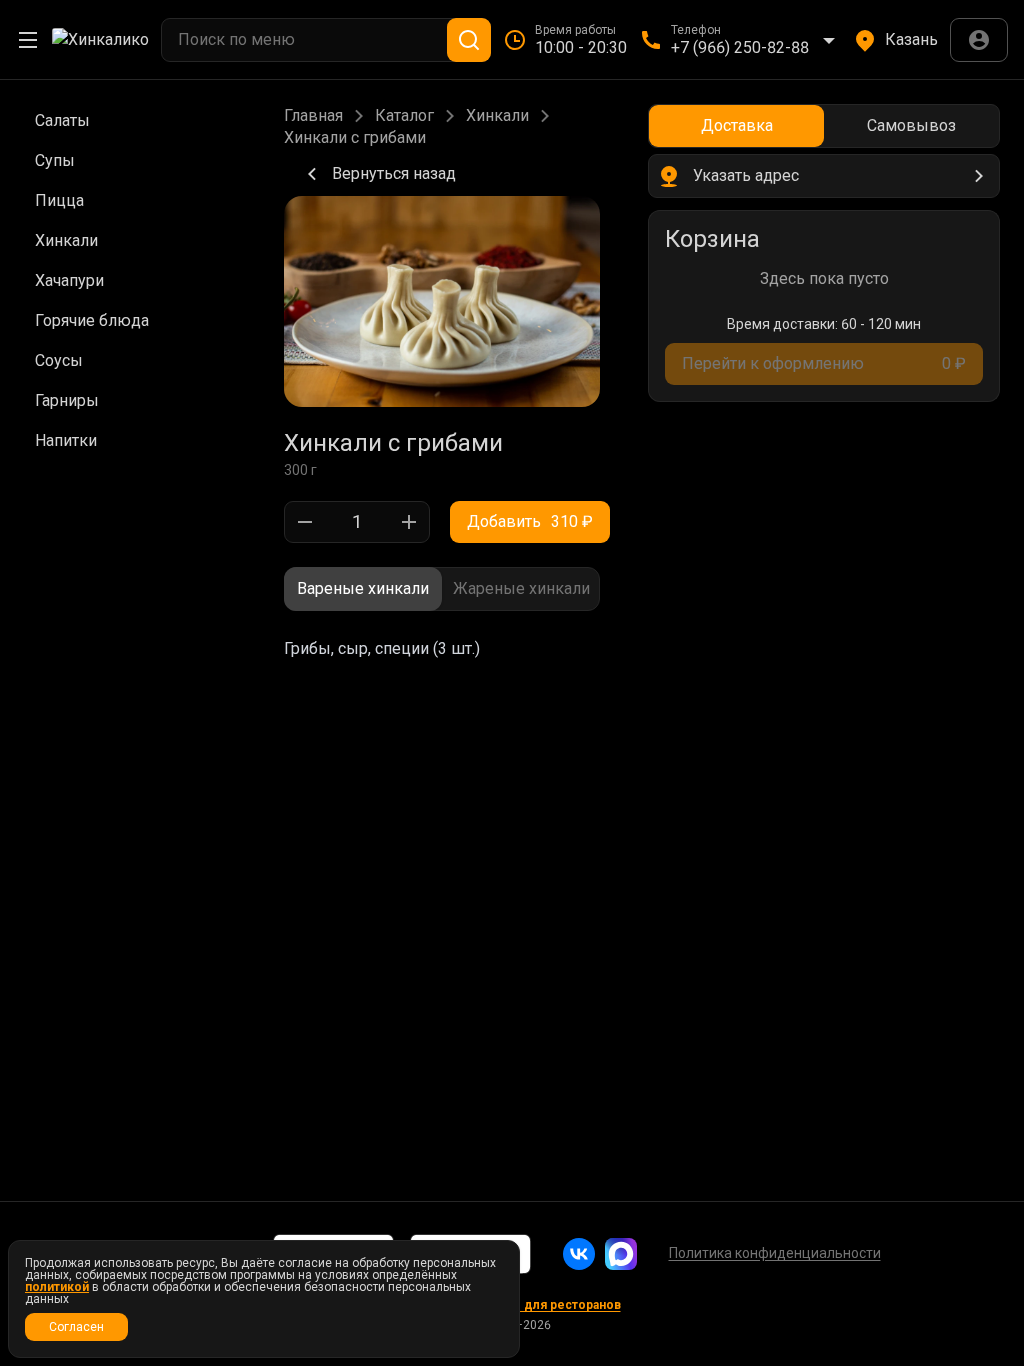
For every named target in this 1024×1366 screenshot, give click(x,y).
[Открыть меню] (28, 40)
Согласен (76, 1327)
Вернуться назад (394, 173)
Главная (313, 116)
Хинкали (497, 116)
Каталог (404, 116)
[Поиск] (469, 40)
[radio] (363, 589)
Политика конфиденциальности (775, 1253)
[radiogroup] (442, 589)
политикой (57, 1287)
